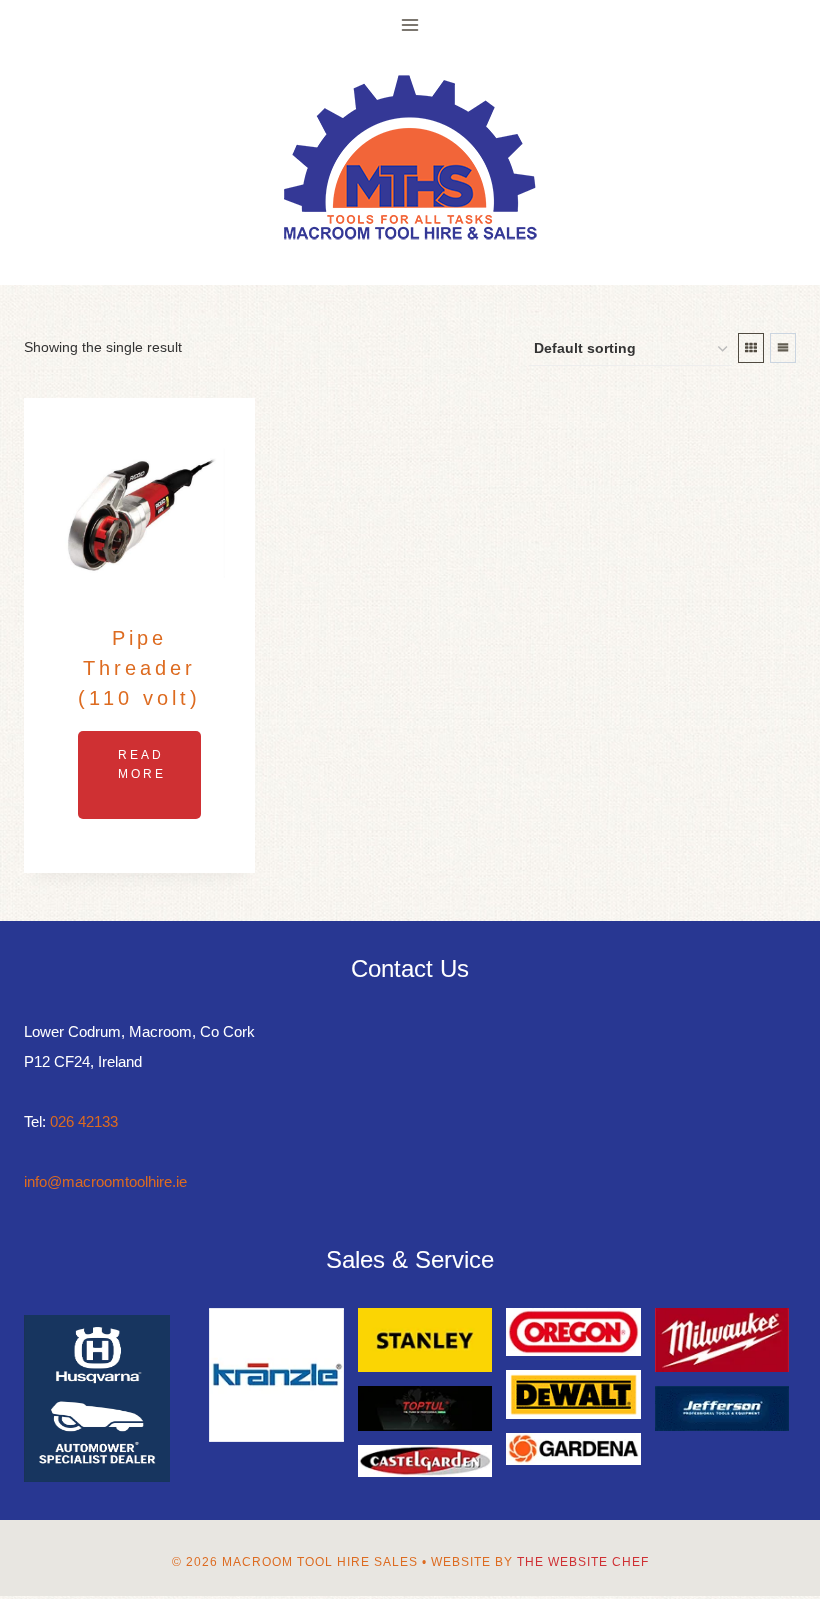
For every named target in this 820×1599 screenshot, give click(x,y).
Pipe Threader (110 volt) (139, 668)
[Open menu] (410, 24)
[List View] (783, 348)
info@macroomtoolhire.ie (105, 1181)
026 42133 (84, 1121)
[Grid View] (751, 348)
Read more (142, 764)
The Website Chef (583, 1562)
